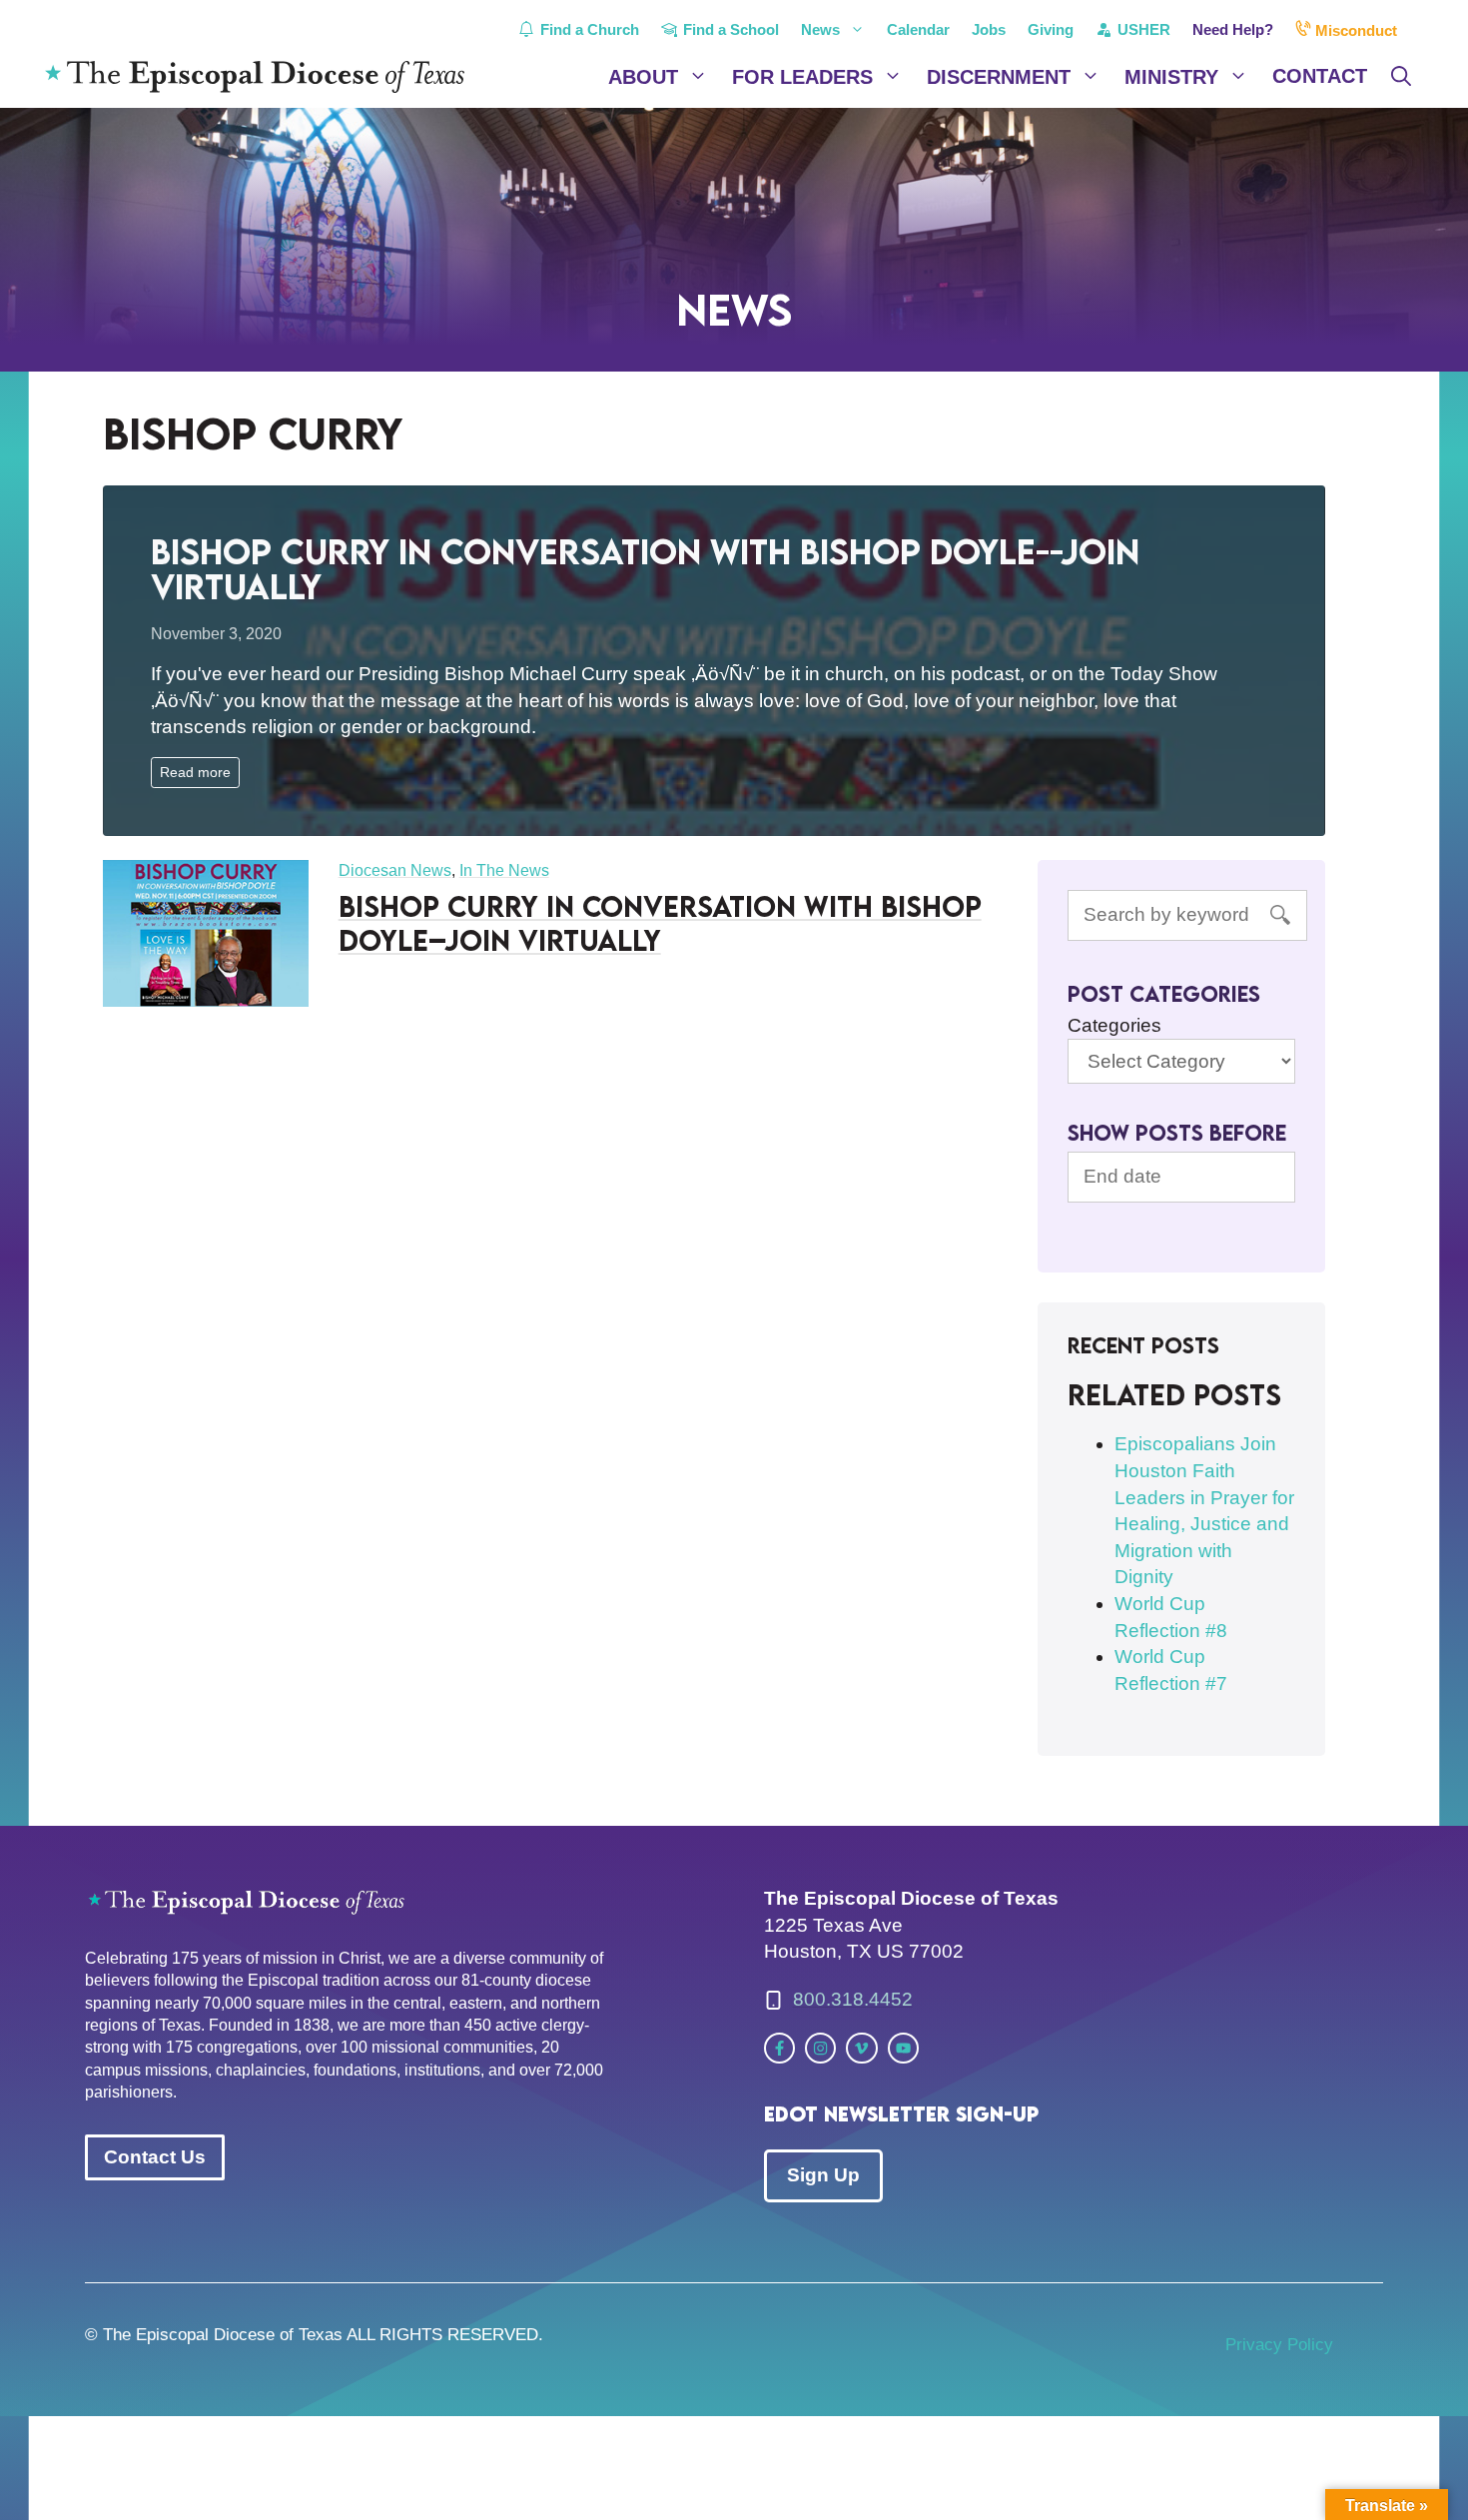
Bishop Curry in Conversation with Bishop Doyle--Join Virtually (645, 568)
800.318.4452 (853, 1999)
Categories (1114, 1025)
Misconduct (1354, 30)
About (643, 77)
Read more (195, 772)
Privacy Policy (1279, 2345)
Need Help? (1233, 29)
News (820, 29)
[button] (1401, 77)
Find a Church (588, 29)
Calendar (918, 29)
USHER (1142, 29)
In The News (504, 870)
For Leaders (802, 77)
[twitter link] (779, 2048)
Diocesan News (395, 870)
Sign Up (823, 2175)
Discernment (999, 77)
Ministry (1171, 77)
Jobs (989, 29)
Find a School (729, 29)
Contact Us (155, 2157)
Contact (1320, 76)
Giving (1051, 29)
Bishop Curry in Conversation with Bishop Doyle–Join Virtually (660, 923)
